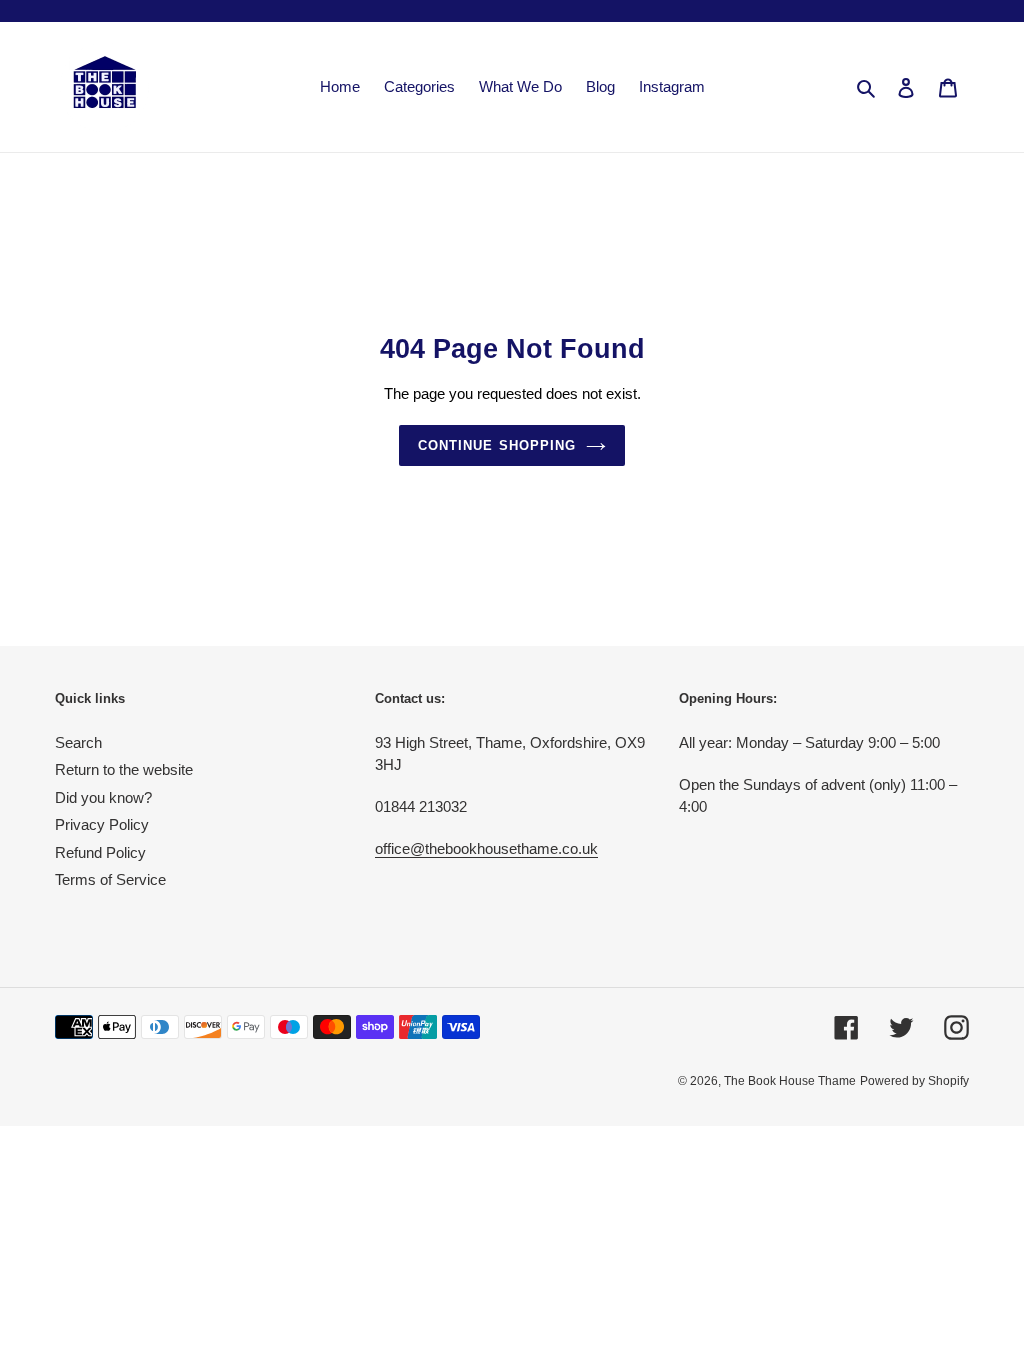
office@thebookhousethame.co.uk (486, 848)
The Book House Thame (790, 1081)
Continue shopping (497, 445)
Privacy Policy (102, 824)
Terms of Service (110, 879)
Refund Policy (100, 852)
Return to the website (124, 769)
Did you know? (103, 797)
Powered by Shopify (914, 1081)
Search (78, 742)
